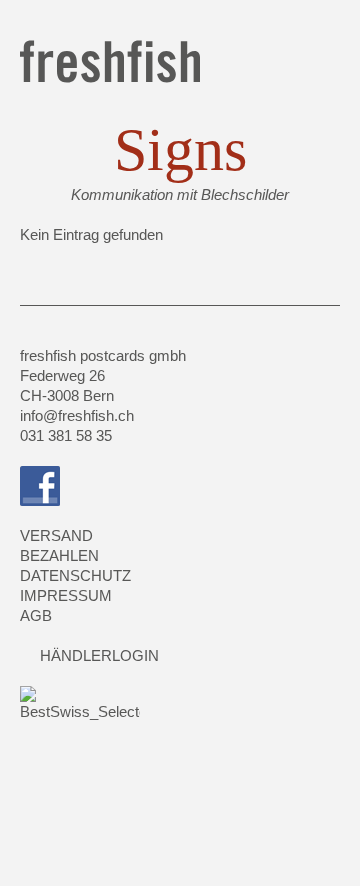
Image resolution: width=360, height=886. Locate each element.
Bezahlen (59, 555)
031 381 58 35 (66, 435)
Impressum (66, 595)
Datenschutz (75, 575)
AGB (36, 615)
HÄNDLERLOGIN (99, 655)
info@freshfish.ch (77, 415)
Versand (56, 535)
